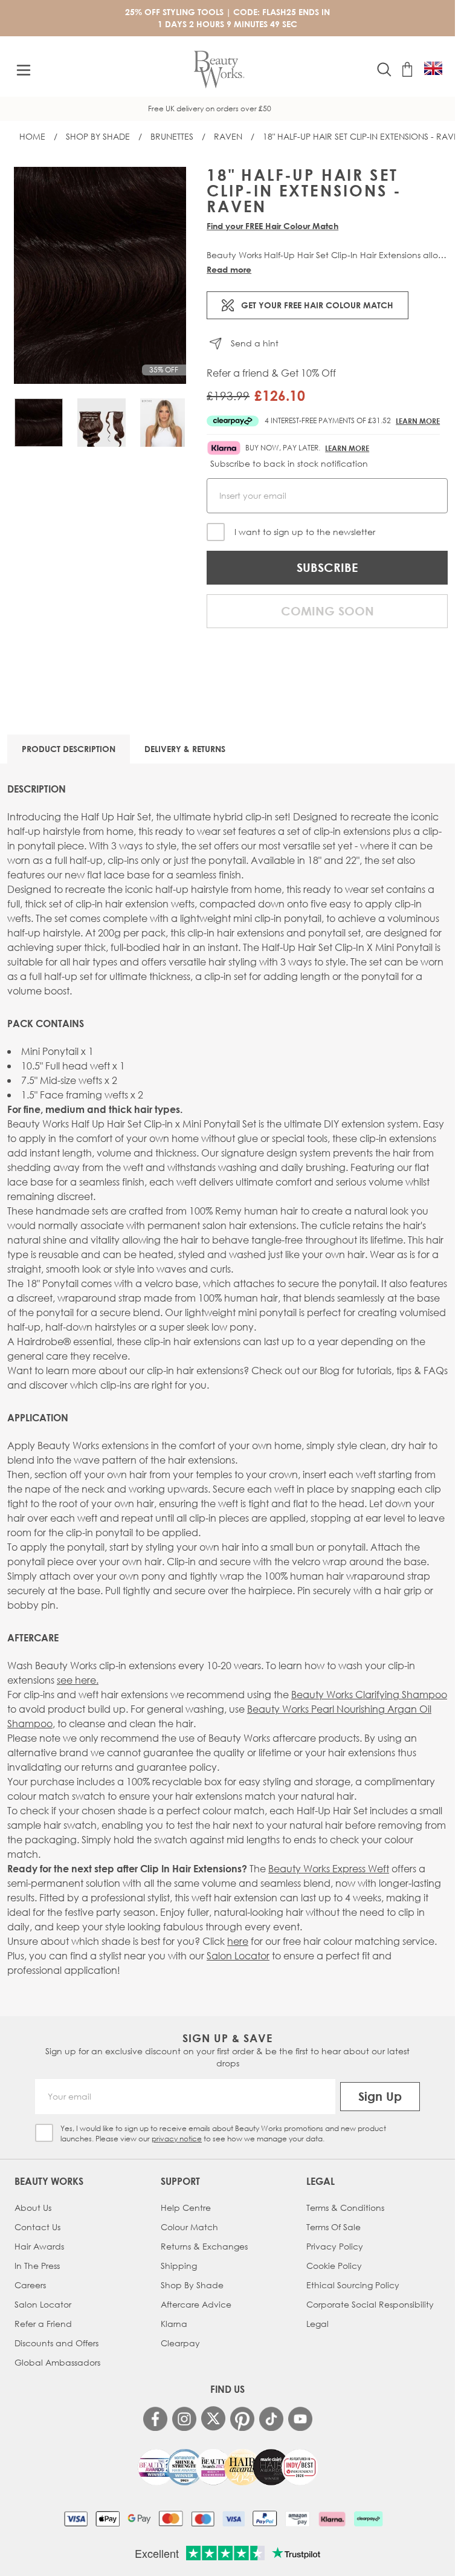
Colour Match (189, 2227)
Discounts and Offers (56, 2343)
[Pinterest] (242, 2419)
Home (32, 136)
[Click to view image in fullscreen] (100, 275)
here (238, 1941)
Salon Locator (238, 1955)
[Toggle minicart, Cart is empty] (407, 70)
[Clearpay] (368, 2519)
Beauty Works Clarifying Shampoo (369, 1694)
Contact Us (37, 2227)
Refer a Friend (43, 2324)
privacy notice (177, 2139)
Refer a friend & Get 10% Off (271, 373)
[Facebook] (155, 2419)
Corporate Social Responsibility (370, 2304)
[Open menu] (24, 70)
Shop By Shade (98, 136)
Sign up (380, 2096)
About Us (33, 2208)
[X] (213, 2419)
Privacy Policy (335, 2246)
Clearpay (180, 2343)
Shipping (179, 2266)
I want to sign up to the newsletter (305, 532)
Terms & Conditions (345, 2208)
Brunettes (172, 136)
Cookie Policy (334, 2266)
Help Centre (186, 2208)
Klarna (174, 2324)
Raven (228, 136)
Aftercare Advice (196, 2304)
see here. (78, 1680)
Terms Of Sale (333, 2227)
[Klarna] (332, 2519)
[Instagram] (184, 2419)
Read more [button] (229, 269)
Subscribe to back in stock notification (289, 463)
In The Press (37, 2266)
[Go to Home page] (219, 70)
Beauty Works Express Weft (329, 1868)
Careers (30, 2285)
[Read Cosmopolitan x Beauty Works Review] (228, 2467)
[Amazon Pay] (298, 2519)
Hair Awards (39, 2246)
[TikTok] (271, 2419)
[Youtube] (300, 2419)
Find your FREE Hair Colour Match (272, 226)
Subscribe (327, 567)
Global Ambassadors (57, 2362)
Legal (317, 2324)
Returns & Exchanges (204, 2246)
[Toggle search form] (384, 70)
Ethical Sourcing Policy (353, 2285)
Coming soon (327, 611)
